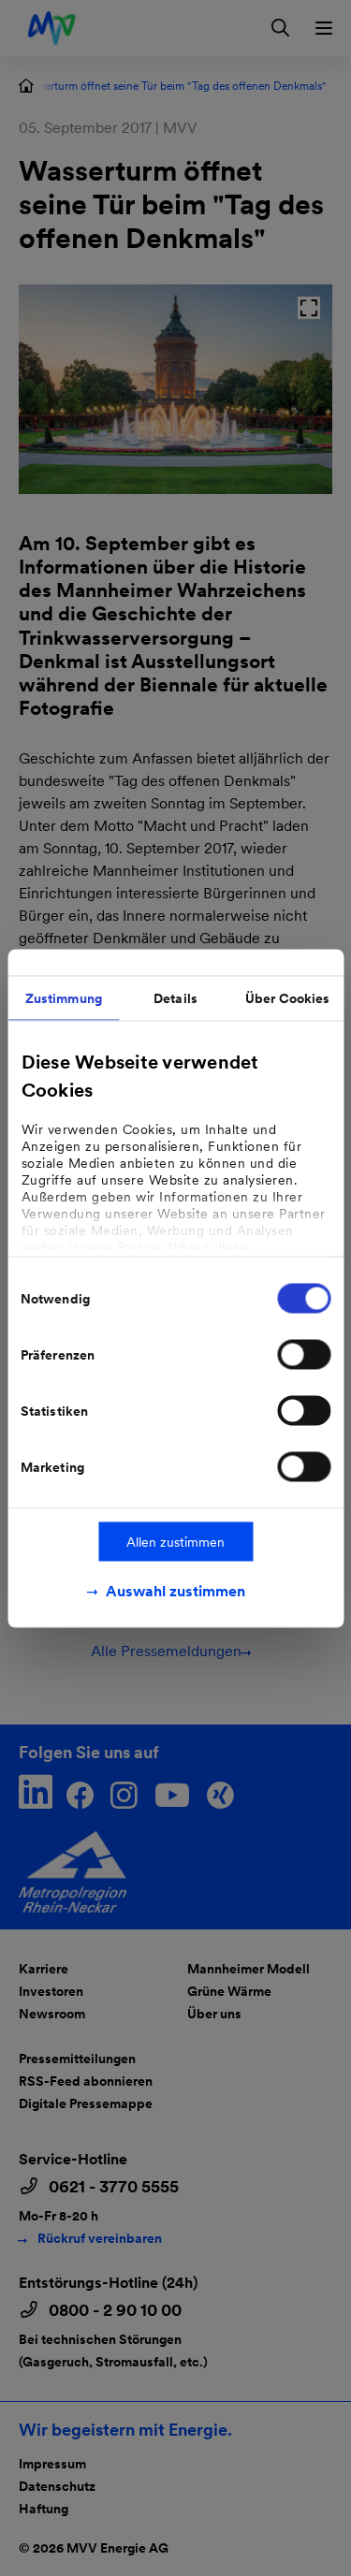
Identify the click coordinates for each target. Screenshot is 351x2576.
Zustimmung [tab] (64, 997)
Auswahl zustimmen (175, 1590)
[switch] (304, 1354)
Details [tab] (175, 997)
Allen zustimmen (175, 1541)
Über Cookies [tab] (287, 997)
